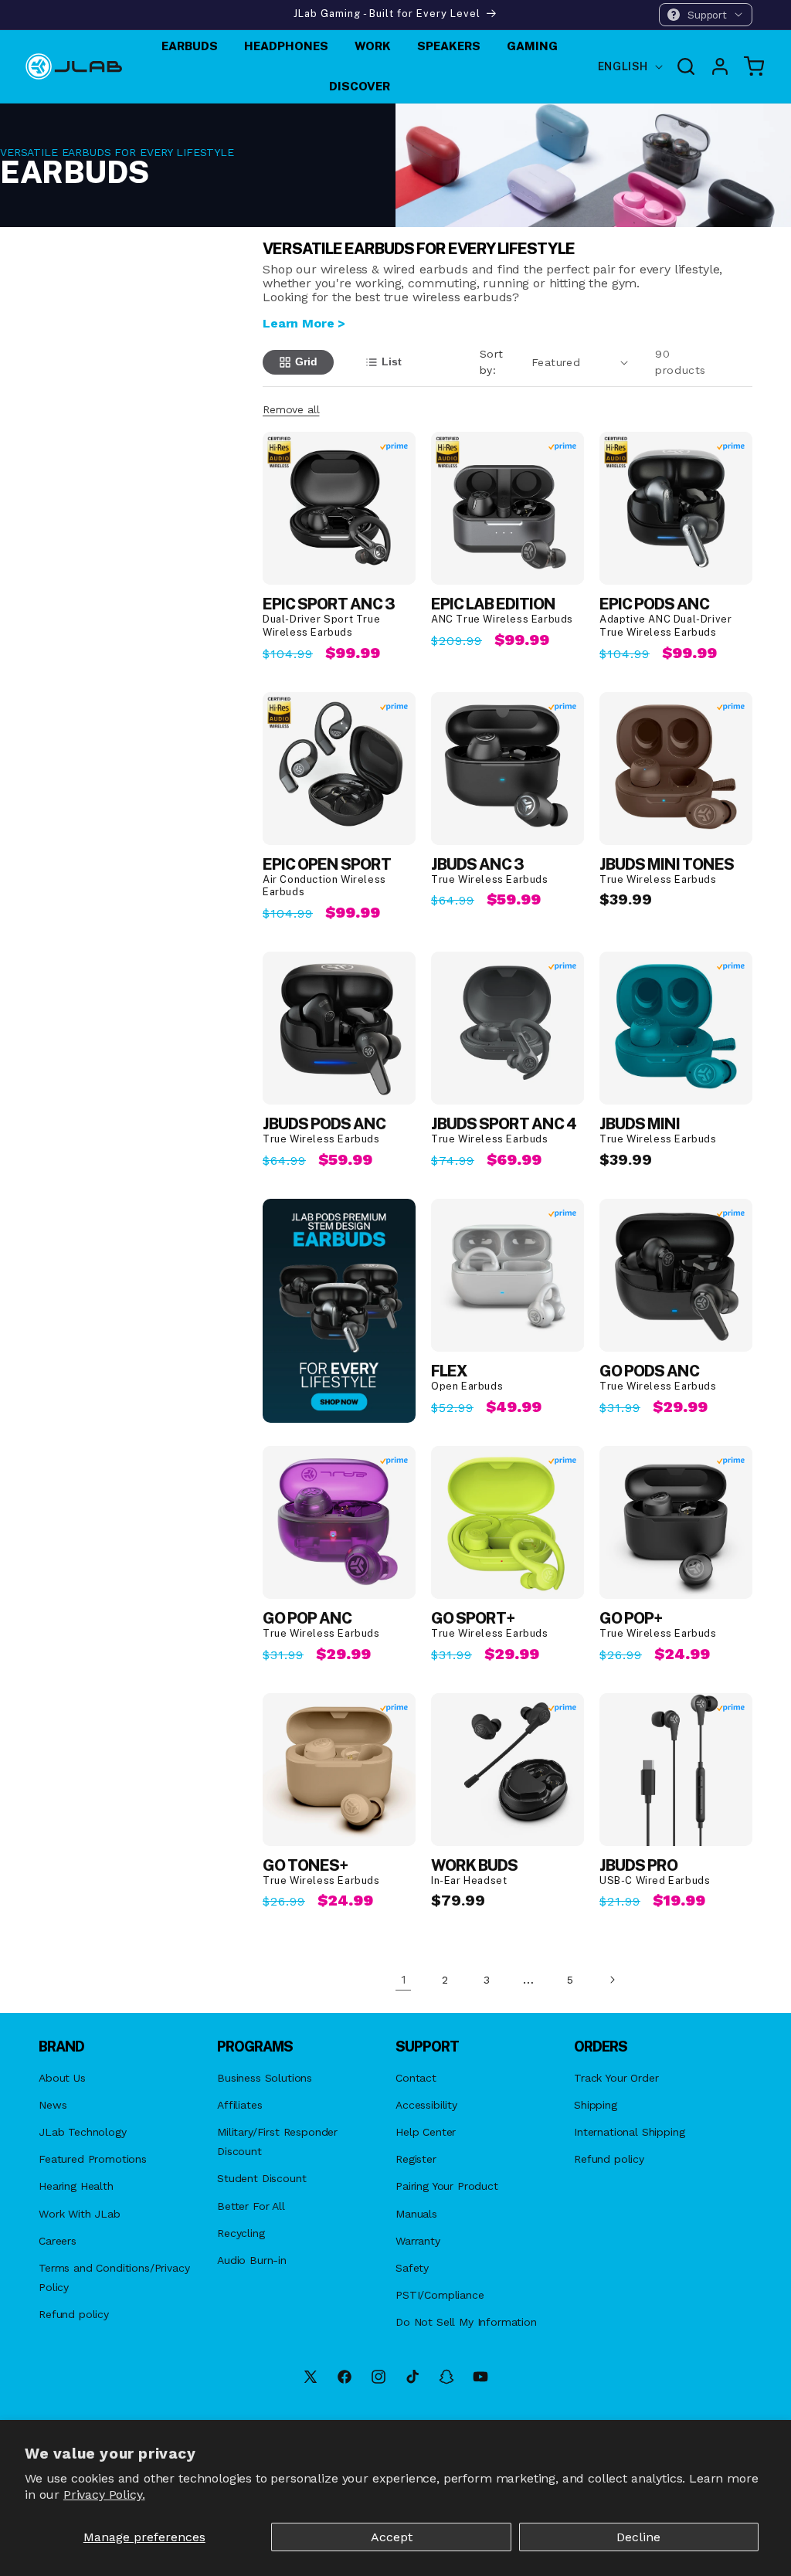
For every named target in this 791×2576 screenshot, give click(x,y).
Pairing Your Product (447, 2186)
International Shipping (629, 2132)
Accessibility (426, 2105)
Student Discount (261, 2178)
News (53, 2105)
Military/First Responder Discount (277, 2142)
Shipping (596, 2105)
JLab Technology (83, 2132)
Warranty (418, 2241)
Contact (416, 2078)
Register (416, 2159)
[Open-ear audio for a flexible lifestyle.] (339, 1310)
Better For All (251, 2206)
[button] (706, 15)
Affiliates (239, 2105)
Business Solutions (265, 2078)
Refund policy (74, 2314)
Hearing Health (76, 2186)
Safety (412, 2268)
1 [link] (404, 1979)
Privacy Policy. (104, 2495)
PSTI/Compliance (440, 2295)
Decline (638, 2537)
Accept (392, 2537)
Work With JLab (80, 2214)
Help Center (426, 2132)
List (392, 361)
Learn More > (304, 323)
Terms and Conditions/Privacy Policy (114, 2277)
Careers (58, 2241)
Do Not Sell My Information (466, 2322)
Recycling (241, 2233)
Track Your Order (616, 2078)
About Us (62, 2078)
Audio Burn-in (252, 2260)
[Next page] (612, 1980)
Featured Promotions (93, 2159)
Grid (306, 361)
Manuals (416, 2214)
